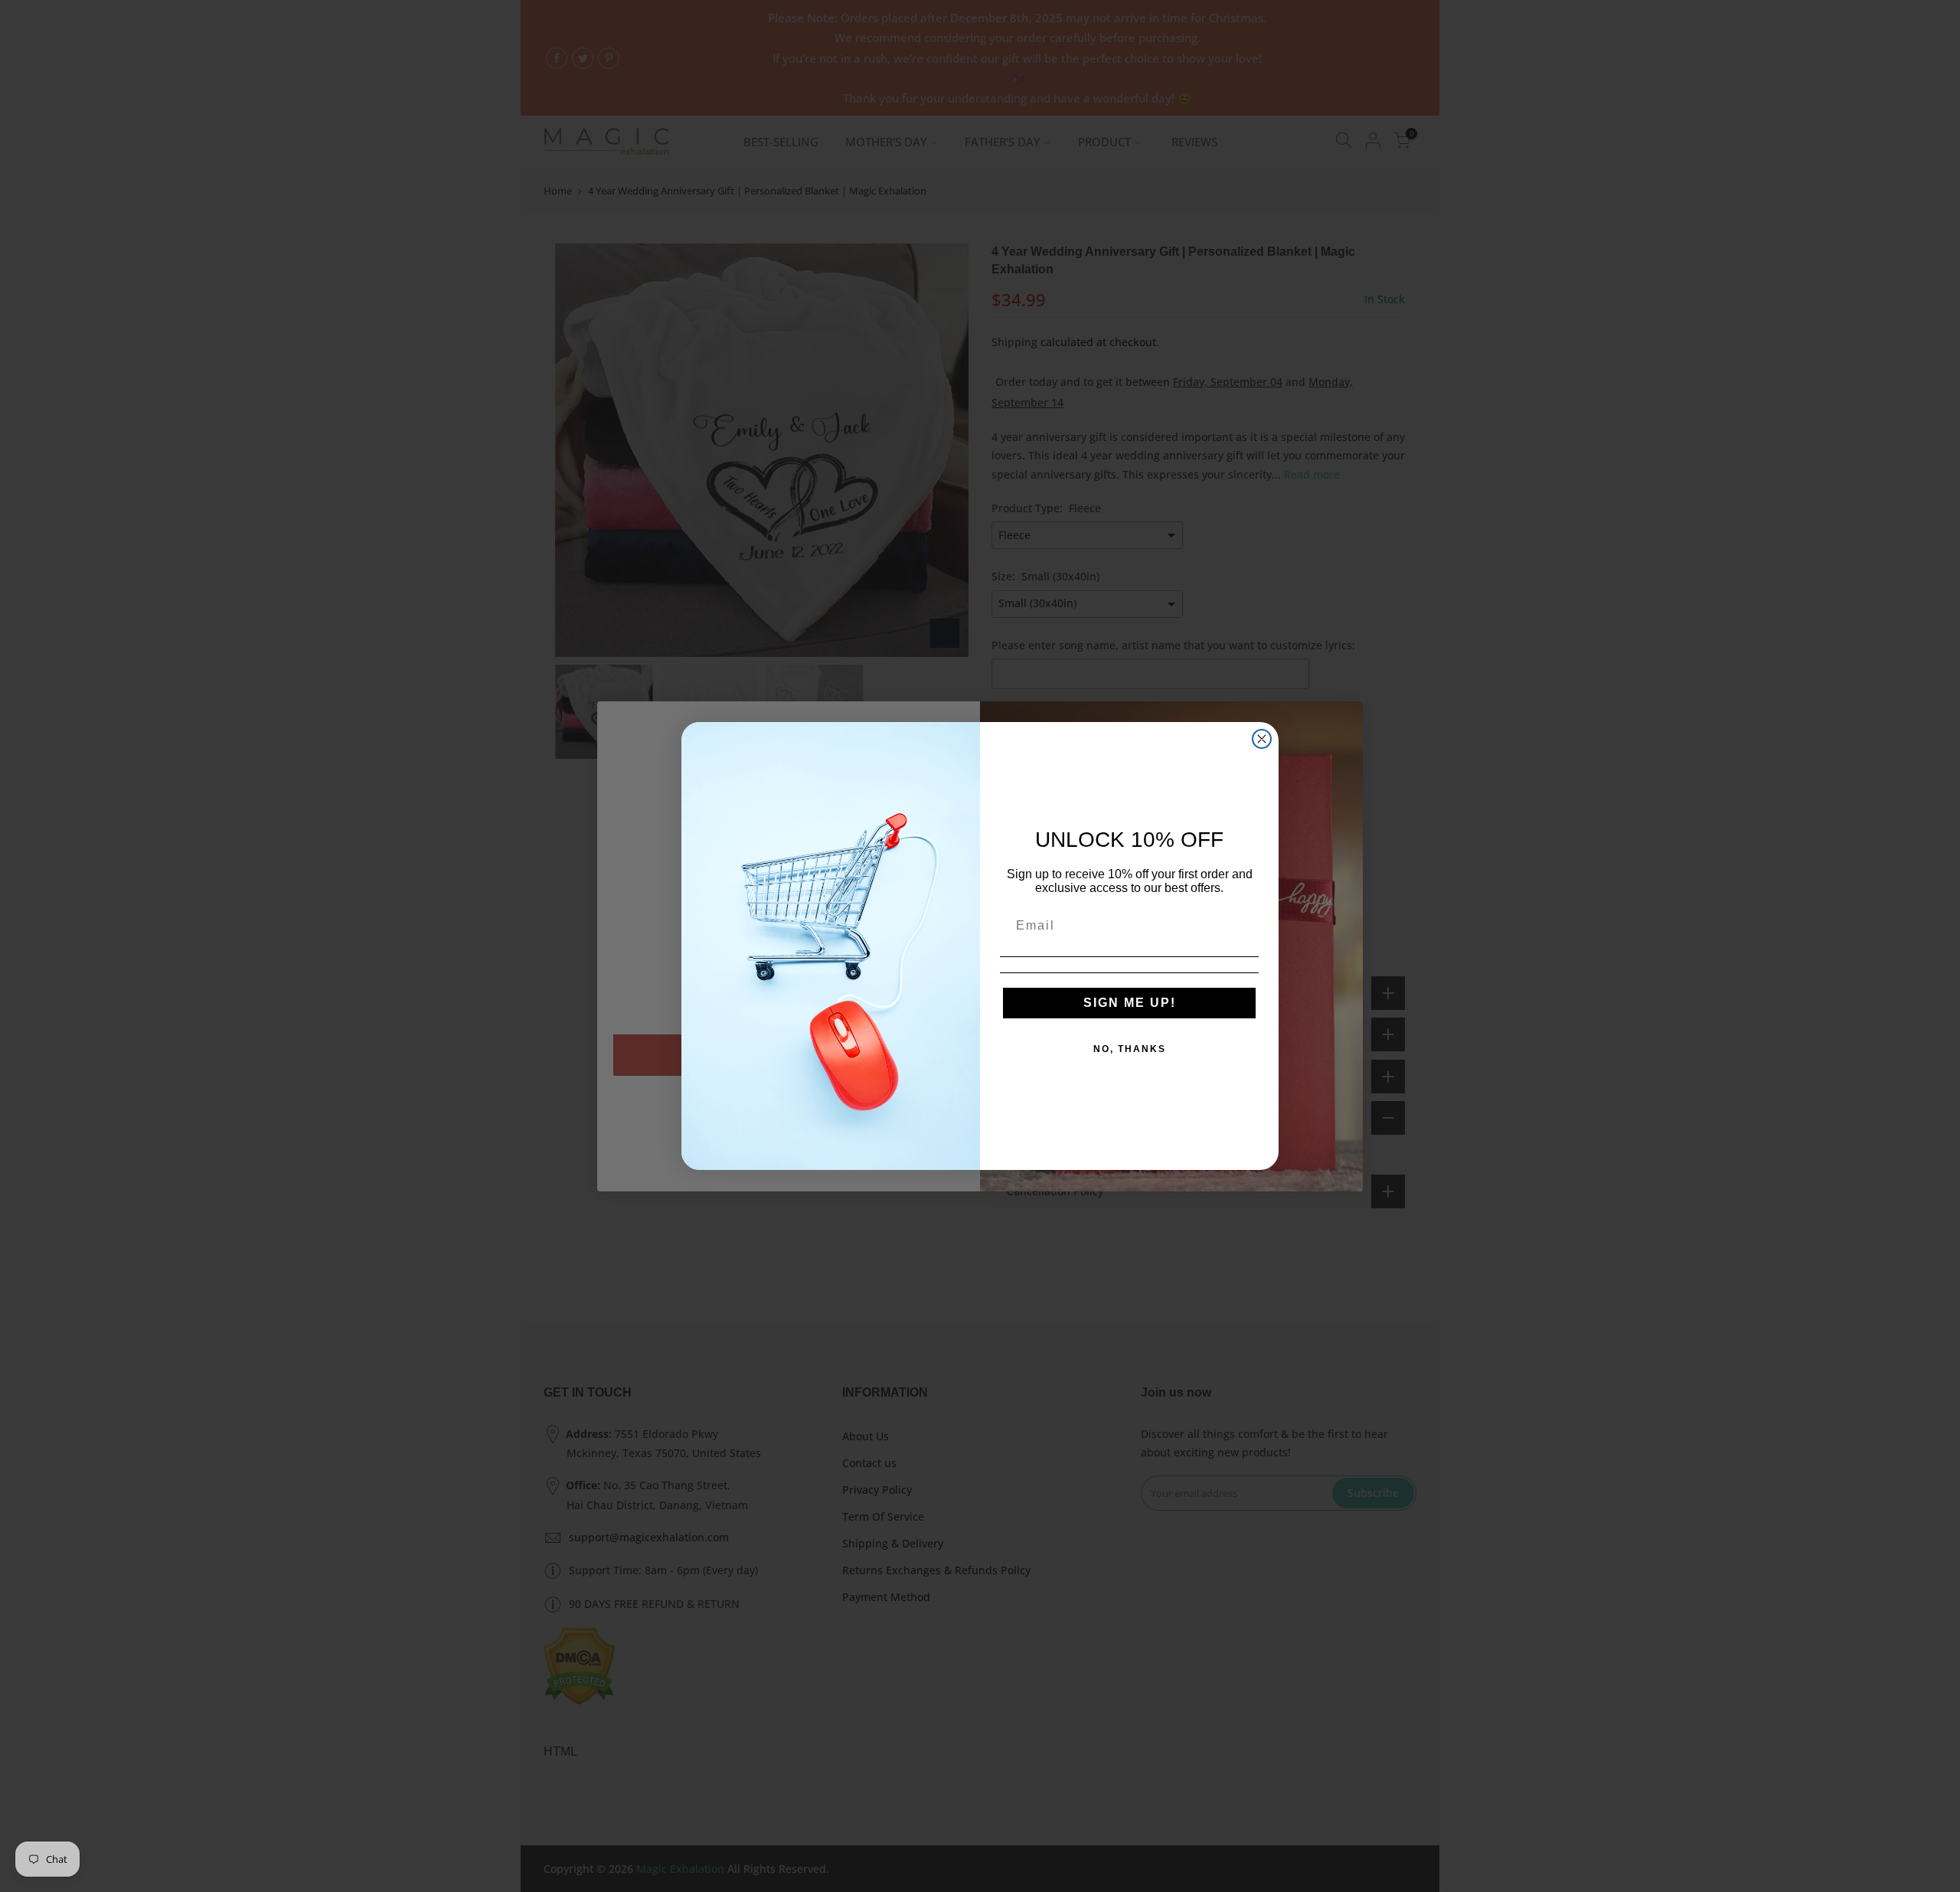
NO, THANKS (1130, 1049)
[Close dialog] (1262, 739)
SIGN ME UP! (1130, 1003)
